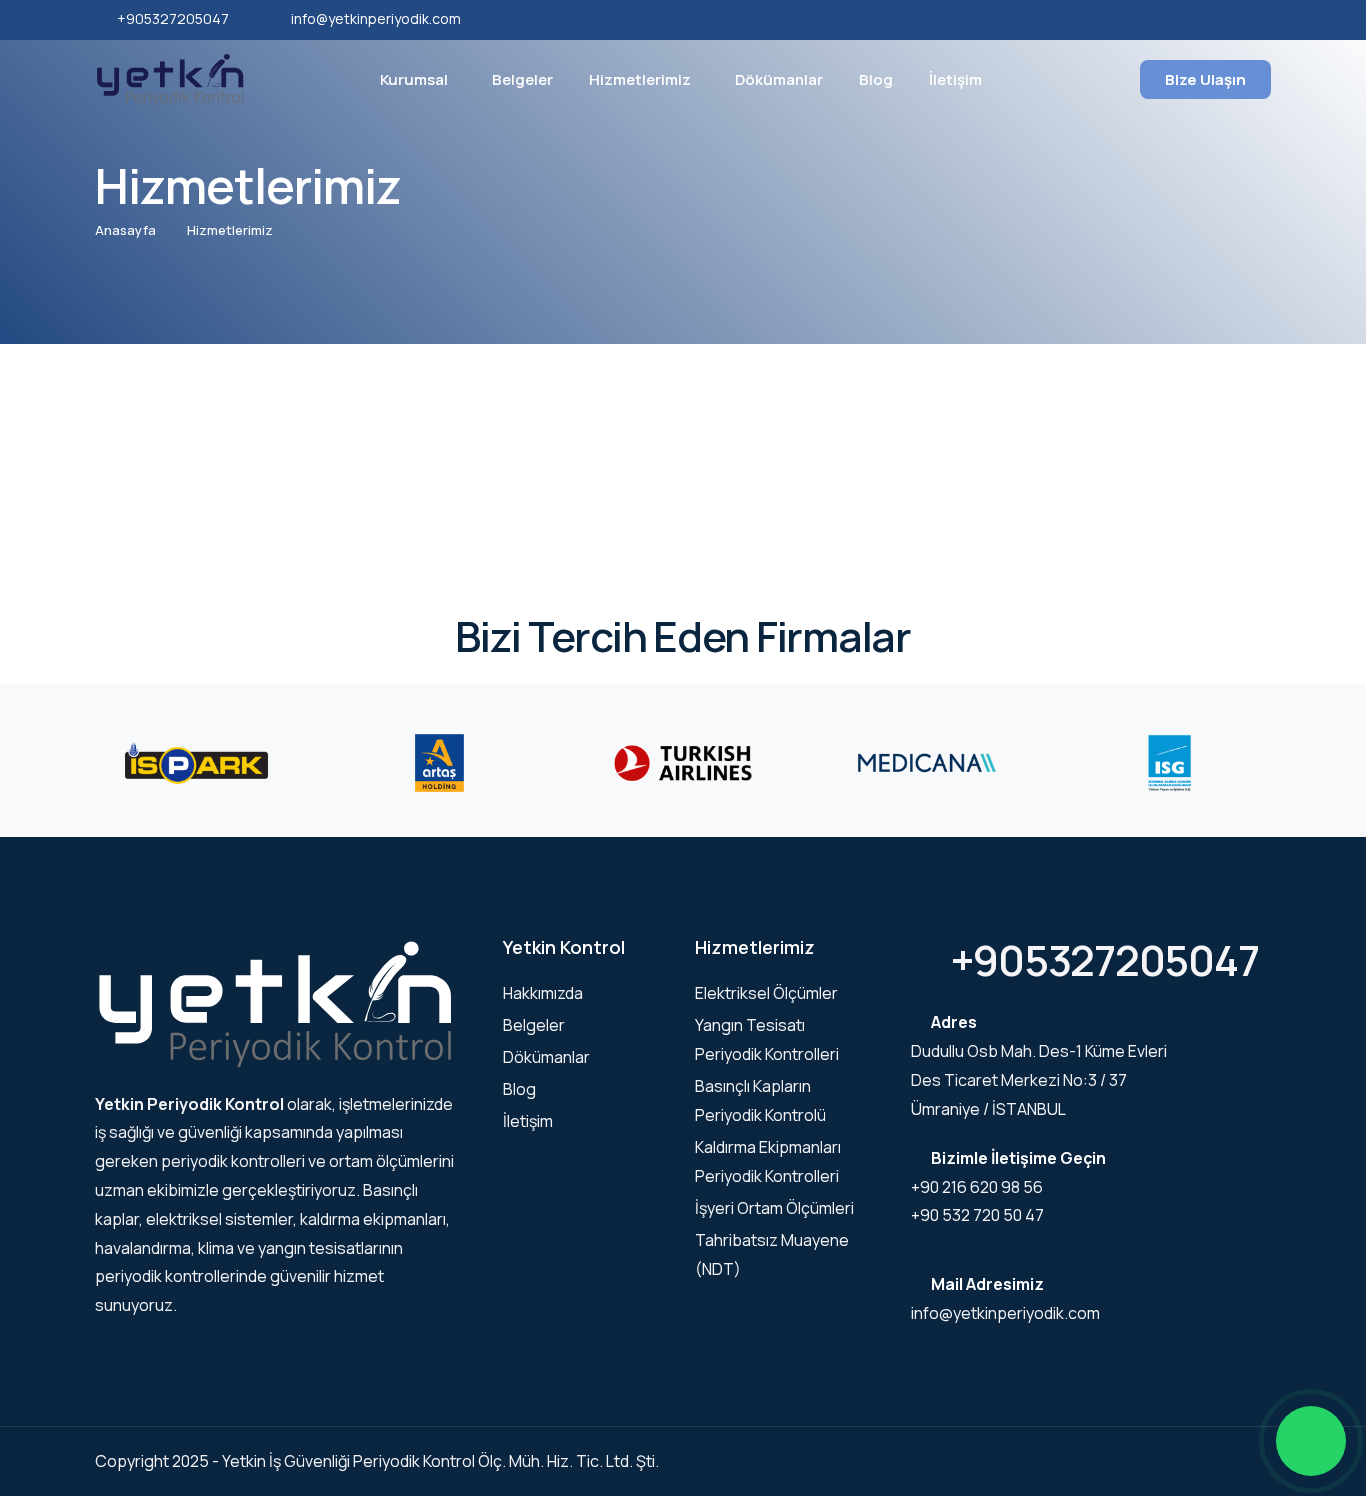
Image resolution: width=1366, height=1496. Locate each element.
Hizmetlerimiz (640, 79)
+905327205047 (173, 18)
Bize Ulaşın (1205, 79)
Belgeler (522, 79)
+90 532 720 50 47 (977, 1215)
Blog (876, 79)
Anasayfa (125, 230)
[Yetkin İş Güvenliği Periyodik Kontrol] (170, 78)
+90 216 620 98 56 (977, 1187)
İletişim (955, 79)
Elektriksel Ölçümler (766, 993)
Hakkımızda (543, 993)
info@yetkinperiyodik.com (376, 18)
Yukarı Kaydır (45, 753)
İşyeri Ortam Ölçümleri (774, 1208)
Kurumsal (414, 79)
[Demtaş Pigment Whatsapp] (1311, 1441)
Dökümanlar (779, 79)
